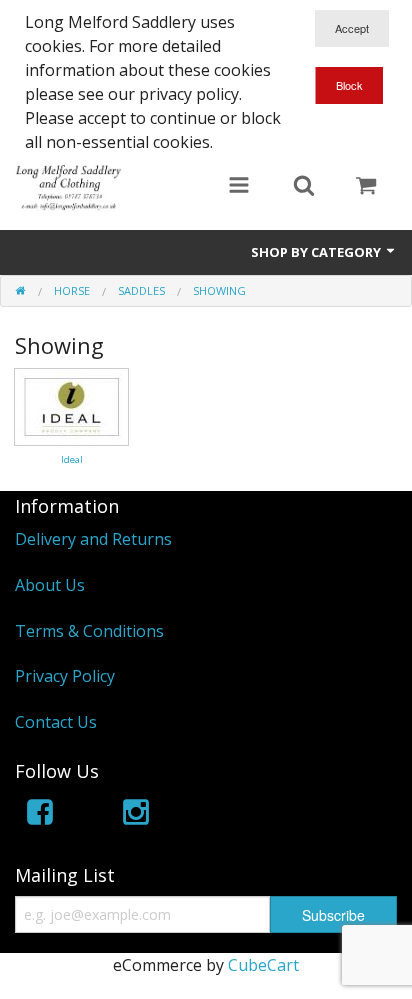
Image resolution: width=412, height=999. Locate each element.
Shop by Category (317, 252)
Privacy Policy (65, 676)
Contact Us (56, 722)
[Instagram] (136, 815)
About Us (50, 585)
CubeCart (263, 965)
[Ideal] (71, 405)
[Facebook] (40, 815)
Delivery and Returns (93, 539)
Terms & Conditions (89, 631)
